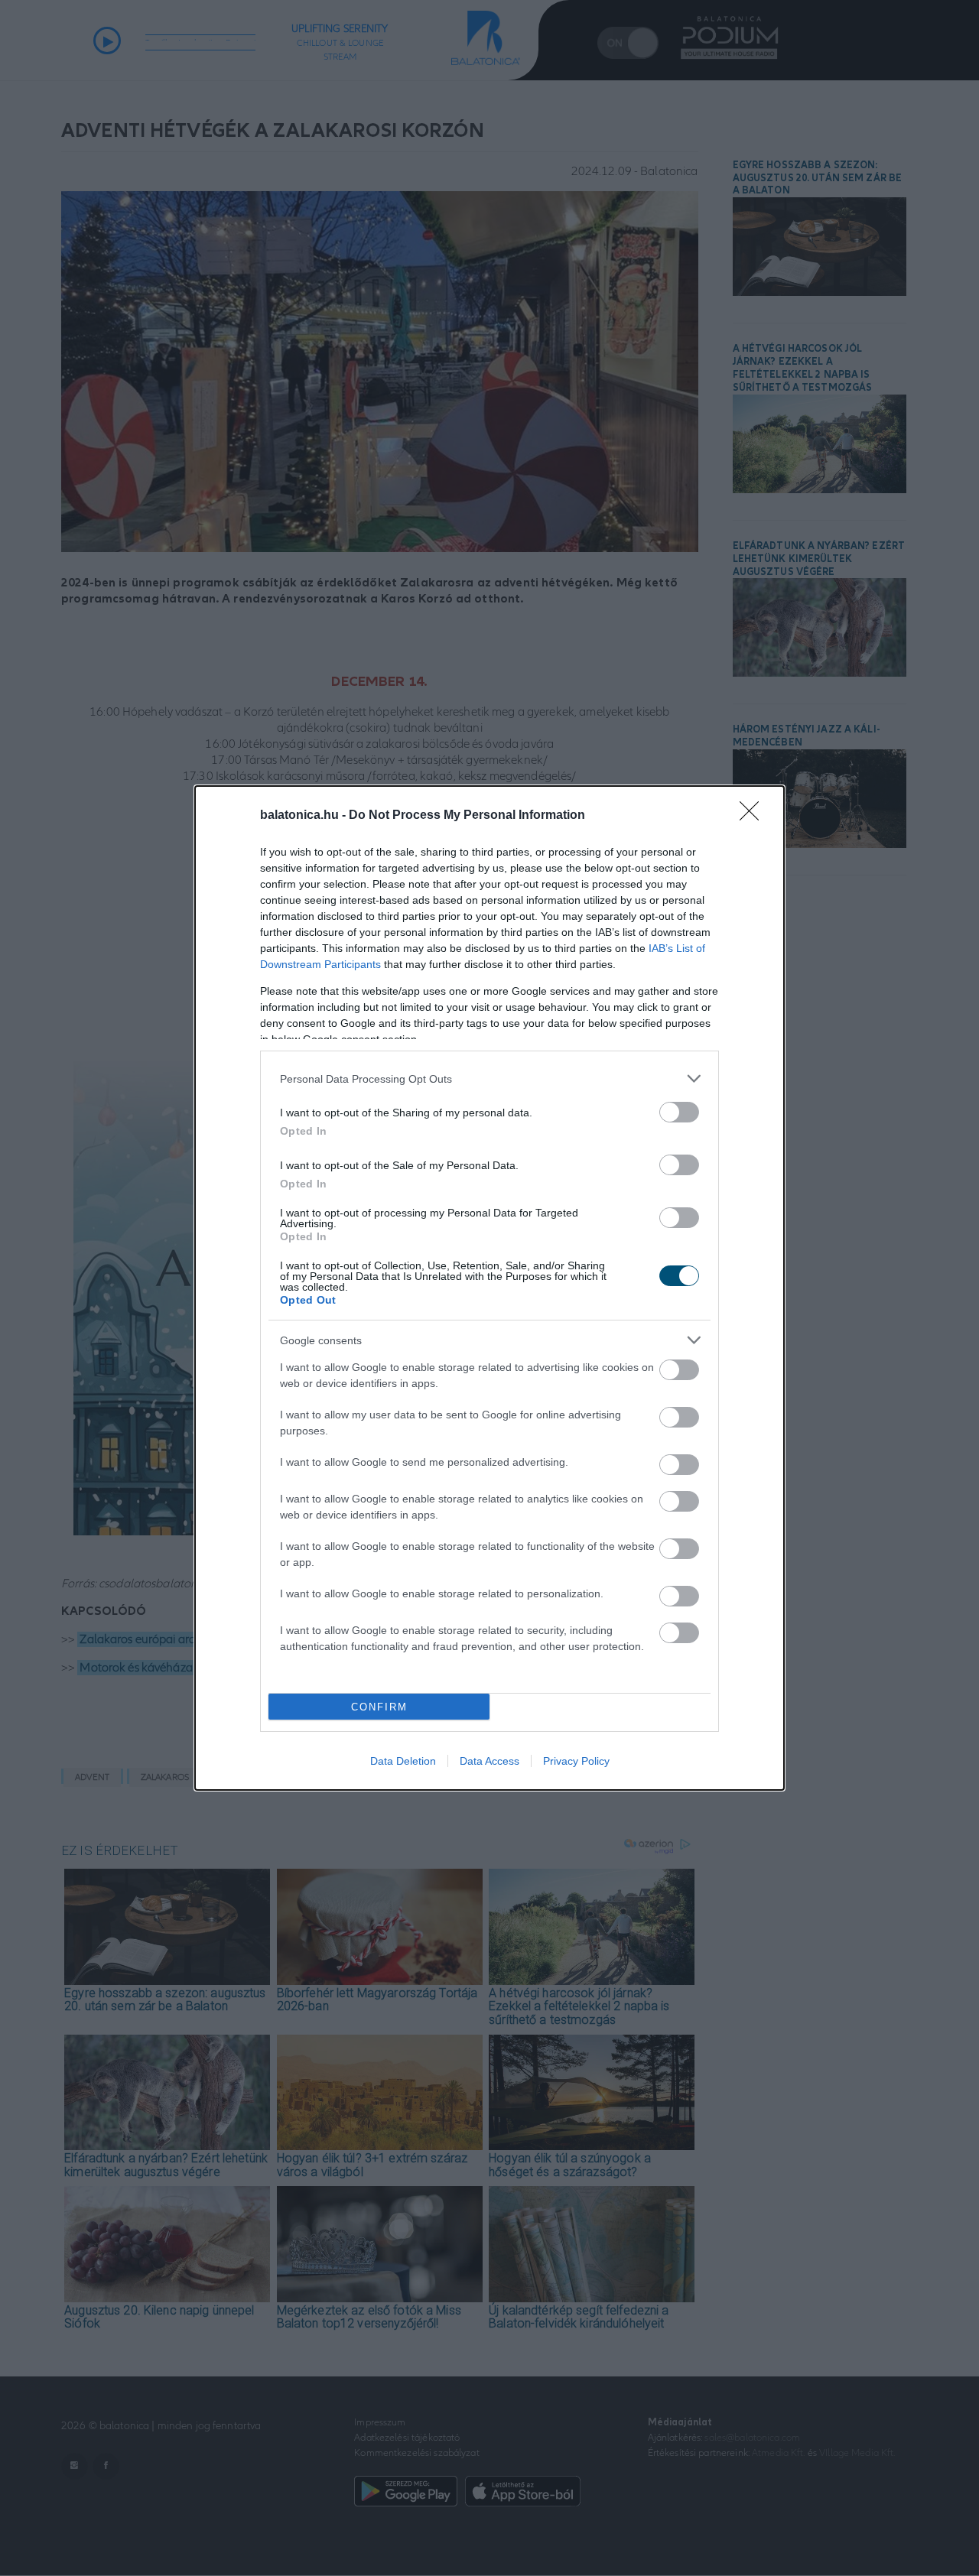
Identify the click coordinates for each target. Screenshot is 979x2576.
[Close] (754, 816)
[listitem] (489, 1078)
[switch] (679, 1112)
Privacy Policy (576, 1761)
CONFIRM (379, 1707)
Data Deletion (403, 1761)
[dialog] (489, 1288)
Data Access (489, 1761)
